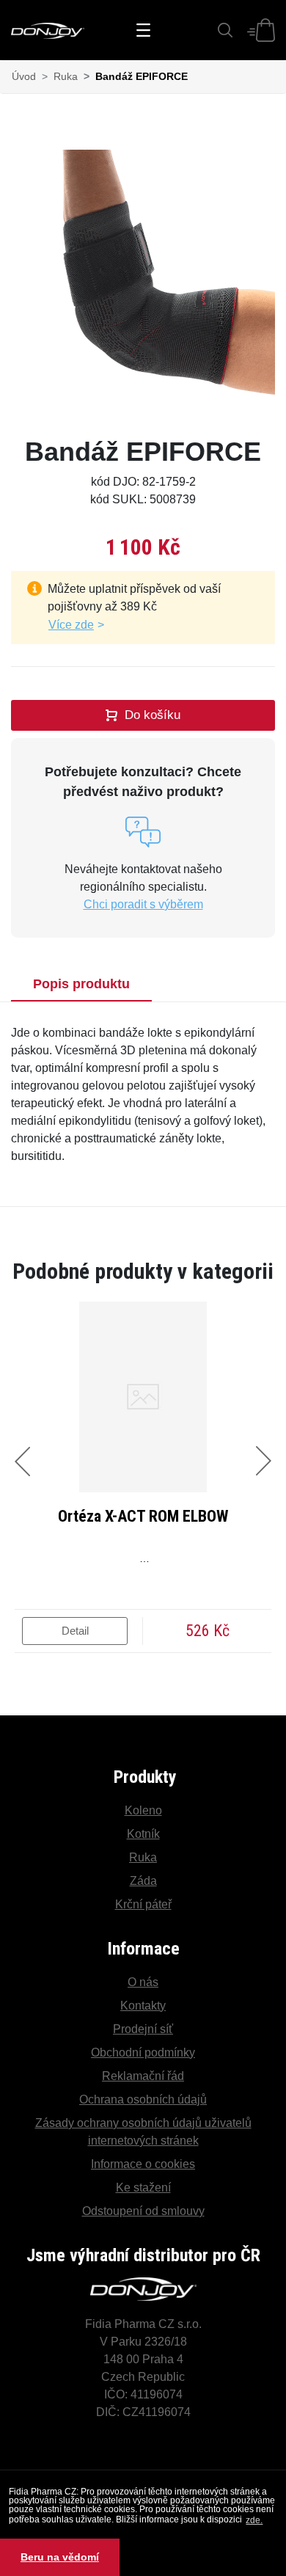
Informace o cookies (143, 2164)
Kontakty (143, 2006)
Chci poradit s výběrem (143, 904)
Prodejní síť (143, 2029)
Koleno (143, 1810)
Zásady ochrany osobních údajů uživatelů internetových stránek (143, 2132)
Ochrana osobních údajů (143, 2099)
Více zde (71, 625)
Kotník (143, 1834)
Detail (75, 1631)
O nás (143, 1982)
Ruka (66, 76)
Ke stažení (143, 2188)
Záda (143, 1881)
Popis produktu (81, 984)
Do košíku (153, 715)
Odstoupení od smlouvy (143, 2211)
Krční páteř (143, 1904)
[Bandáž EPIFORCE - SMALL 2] (143, 282)
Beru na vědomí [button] (60, 2557)
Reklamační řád (143, 2076)
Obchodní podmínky (143, 2053)
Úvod (24, 76)
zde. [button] (254, 2520)
